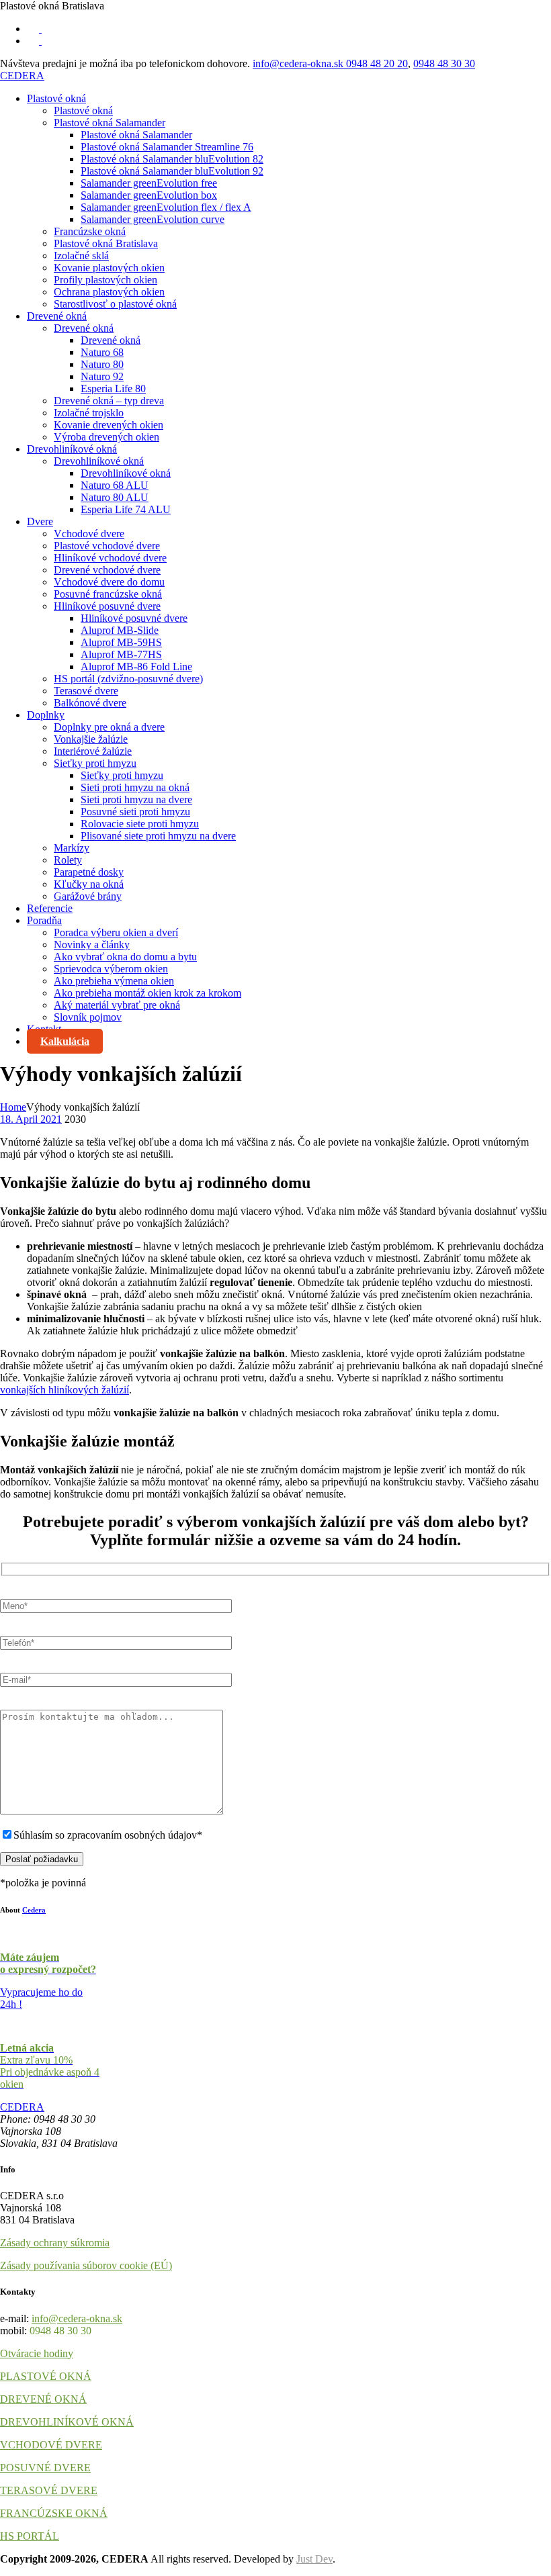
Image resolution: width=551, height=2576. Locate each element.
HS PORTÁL (30, 2536)
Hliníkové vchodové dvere (110, 558)
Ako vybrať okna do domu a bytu (125, 957)
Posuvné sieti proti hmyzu (135, 812)
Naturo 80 (102, 364)
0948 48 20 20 (377, 63)
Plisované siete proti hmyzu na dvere (158, 836)
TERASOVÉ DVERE (49, 2490)
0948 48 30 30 (444, 63)
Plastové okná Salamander (110, 123)
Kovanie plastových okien (109, 268)
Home (13, 1107)
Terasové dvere (86, 691)
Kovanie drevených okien (109, 425)
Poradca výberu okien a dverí (116, 932)
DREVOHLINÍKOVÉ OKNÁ (67, 2422)
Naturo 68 (102, 352)
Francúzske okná (90, 231)
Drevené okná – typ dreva (109, 401)
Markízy (72, 848)
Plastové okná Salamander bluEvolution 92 (172, 171)
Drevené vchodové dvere (107, 570)
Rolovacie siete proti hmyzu (140, 824)
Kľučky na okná (89, 884)
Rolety (68, 860)
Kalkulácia (65, 1041)
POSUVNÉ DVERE (45, 2468)
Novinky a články (92, 945)
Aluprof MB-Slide (120, 630)
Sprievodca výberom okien (111, 969)
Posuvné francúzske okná (108, 594)
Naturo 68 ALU (115, 485)
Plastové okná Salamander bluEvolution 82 (172, 159)
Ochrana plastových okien (109, 292)
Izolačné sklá (81, 256)
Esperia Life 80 (113, 388)
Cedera (34, 1910)
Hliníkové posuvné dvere (107, 606)
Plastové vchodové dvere (107, 546)
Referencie (50, 908)
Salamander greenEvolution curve (153, 219)
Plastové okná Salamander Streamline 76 (167, 147)
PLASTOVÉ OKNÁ (46, 2376)
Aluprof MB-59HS (121, 642)
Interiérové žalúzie (93, 751)
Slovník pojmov (88, 1017)
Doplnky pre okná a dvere (109, 727)
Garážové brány (88, 896)
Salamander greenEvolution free (149, 183)
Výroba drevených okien (107, 437)
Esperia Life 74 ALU (126, 509)
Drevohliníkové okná (72, 449)
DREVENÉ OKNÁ (43, 2399)
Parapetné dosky (89, 872)
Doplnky (46, 715)
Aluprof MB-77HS (121, 654)
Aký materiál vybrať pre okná (117, 1005)
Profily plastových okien (105, 280)
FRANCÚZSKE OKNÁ (54, 2513)
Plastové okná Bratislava (106, 243)
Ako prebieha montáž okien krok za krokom (147, 993)
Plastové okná (56, 98)
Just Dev (314, 2559)
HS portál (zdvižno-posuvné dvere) (128, 679)
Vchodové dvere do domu (109, 582)
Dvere (40, 521)
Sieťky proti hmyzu (95, 763)
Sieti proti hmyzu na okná (135, 787)
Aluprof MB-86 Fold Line (136, 666)
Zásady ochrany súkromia (55, 2243)
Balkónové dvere (90, 703)
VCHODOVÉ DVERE (51, 2445)
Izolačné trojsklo (89, 413)
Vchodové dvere (89, 534)
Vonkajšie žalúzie (91, 739)
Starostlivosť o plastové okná (115, 304)
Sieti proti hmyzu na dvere (136, 799)
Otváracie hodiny (37, 2353)
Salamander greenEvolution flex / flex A (166, 207)
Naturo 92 (102, 376)
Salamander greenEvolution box (149, 195)
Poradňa (44, 920)
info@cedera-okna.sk (299, 63)
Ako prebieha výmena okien (114, 981)
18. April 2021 (31, 1119)
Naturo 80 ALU (115, 497)
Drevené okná (57, 316)
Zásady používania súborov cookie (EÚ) (86, 2265)
